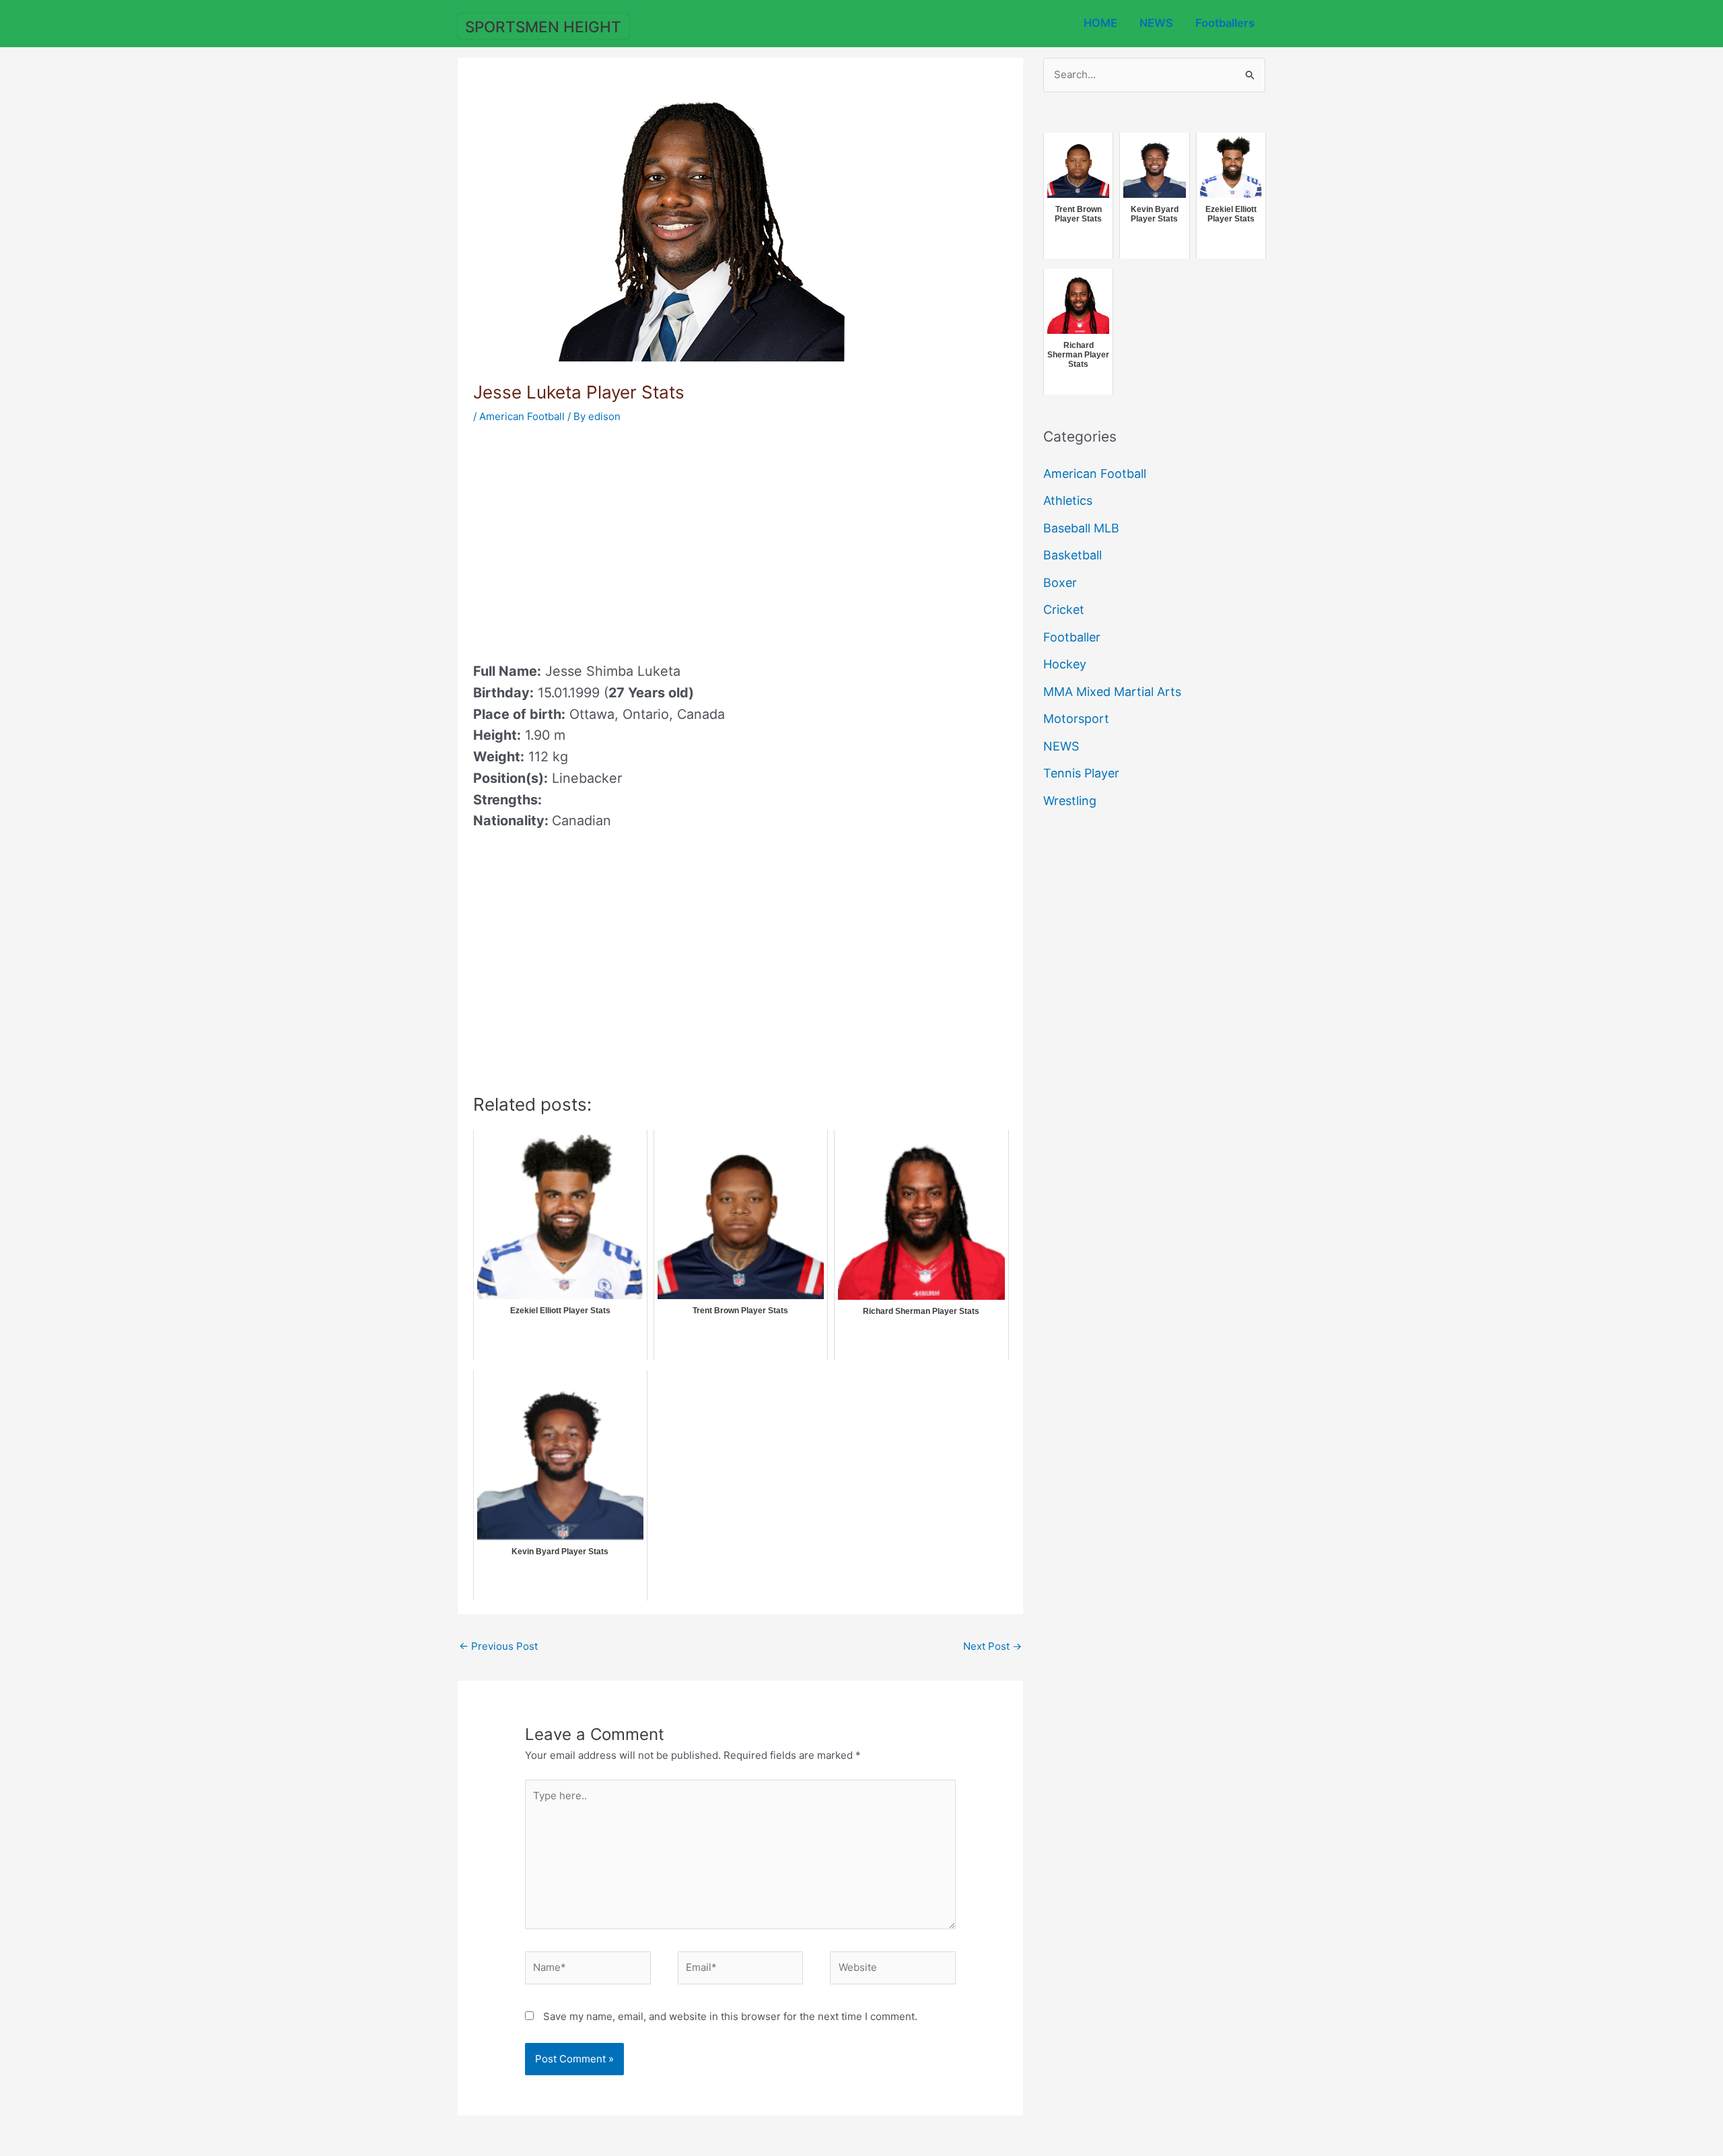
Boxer (1060, 583)
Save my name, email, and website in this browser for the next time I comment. (730, 2016)
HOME (1100, 23)
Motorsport (1076, 719)
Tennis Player (1081, 773)
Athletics (1068, 500)
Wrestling (1070, 801)
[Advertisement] (586, 538)
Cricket (1064, 610)
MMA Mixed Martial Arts (1112, 692)
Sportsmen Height (543, 27)
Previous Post (498, 1646)
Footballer (1072, 637)
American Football (522, 416)
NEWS (1156, 23)
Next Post (992, 1646)
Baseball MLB (1081, 528)
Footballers (1225, 23)
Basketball (1073, 555)
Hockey (1065, 664)
